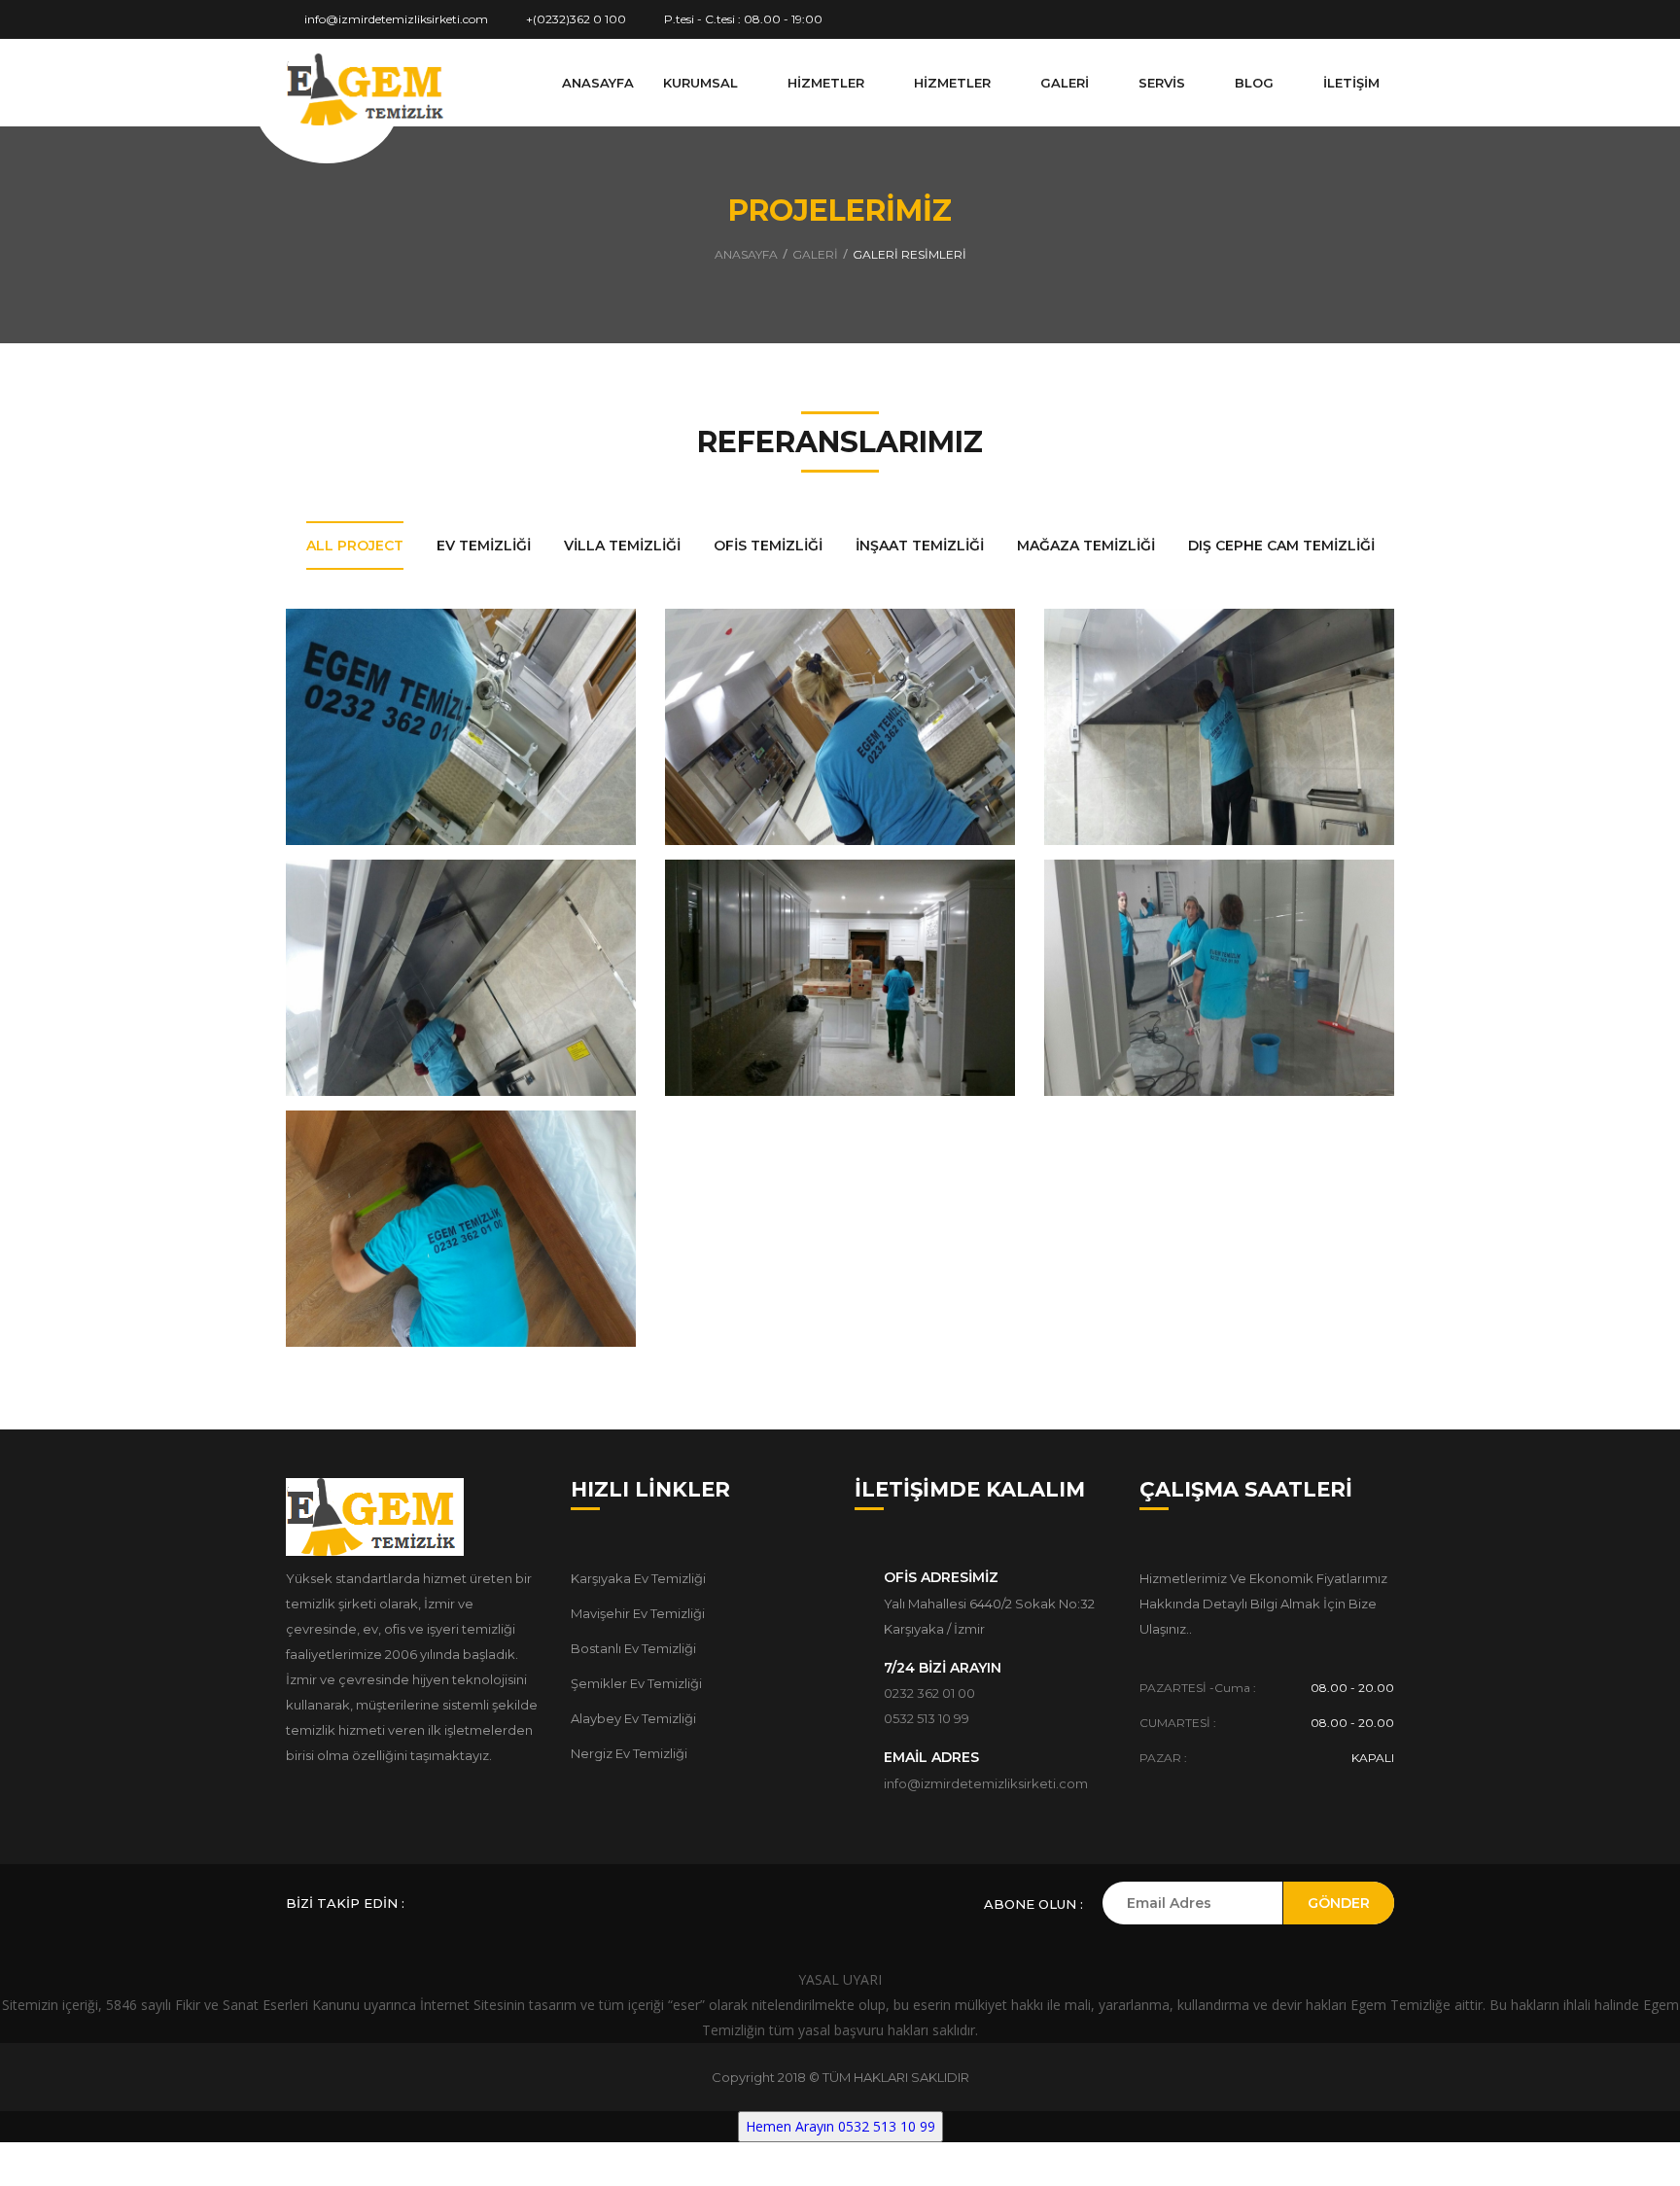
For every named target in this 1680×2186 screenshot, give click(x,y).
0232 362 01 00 (929, 1693)
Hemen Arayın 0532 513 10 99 (840, 2126)
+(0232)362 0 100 (575, 19)
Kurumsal (702, 83)
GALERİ (815, 254)
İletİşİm (1351, 83)
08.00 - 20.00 (1352, 1688)
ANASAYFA (746, 254)
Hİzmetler (828, 83)
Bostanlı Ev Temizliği (633, 1648)
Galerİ (1067, 83)
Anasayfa (598, 83)
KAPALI (1373, 1758)
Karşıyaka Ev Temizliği (638, 1578)
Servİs (1164, 83)
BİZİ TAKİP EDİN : (345, 1903)
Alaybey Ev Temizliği (633, 1718)
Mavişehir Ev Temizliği (638, 1613)
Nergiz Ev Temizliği (629, 1753)
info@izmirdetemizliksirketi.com (395, 19)
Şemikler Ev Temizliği (636, 1683)
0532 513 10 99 (927, 1718)
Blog (1256, 83)
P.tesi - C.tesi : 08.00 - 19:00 (742, 19)
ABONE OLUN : (1033, 1904)
